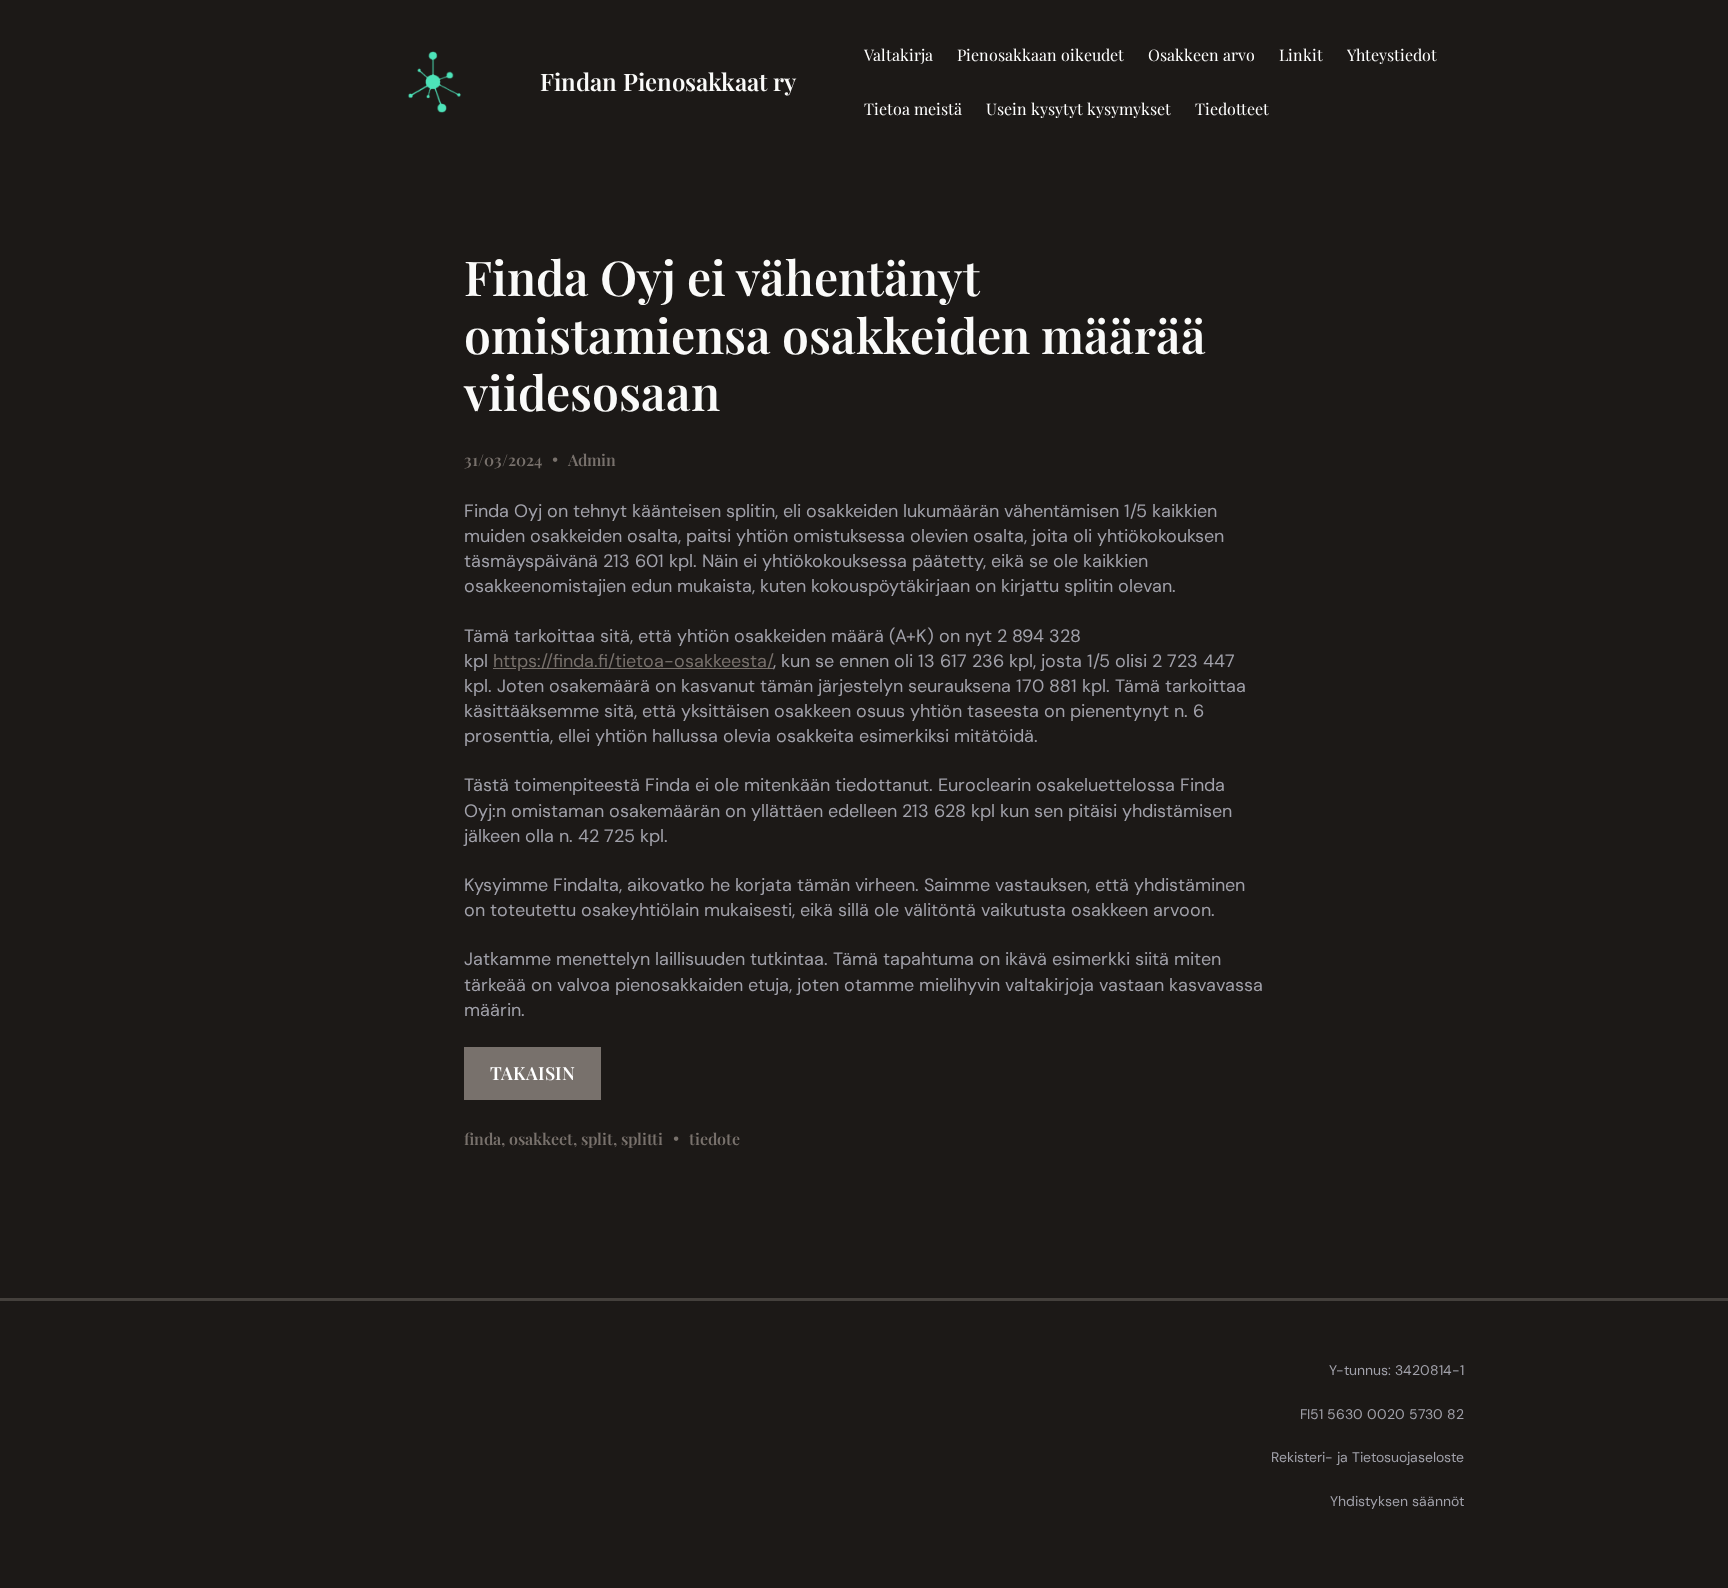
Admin (592, 459)
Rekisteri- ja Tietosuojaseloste (1367, 1457)
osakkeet (541, 1138)
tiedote (714, 1138)
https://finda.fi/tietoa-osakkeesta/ (633, 661)
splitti (642, 1138)
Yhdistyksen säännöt (1397, 1501)
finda (482, 1138)
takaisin (532, 1073)
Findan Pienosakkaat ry (668, 81)
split (597, 1138)
